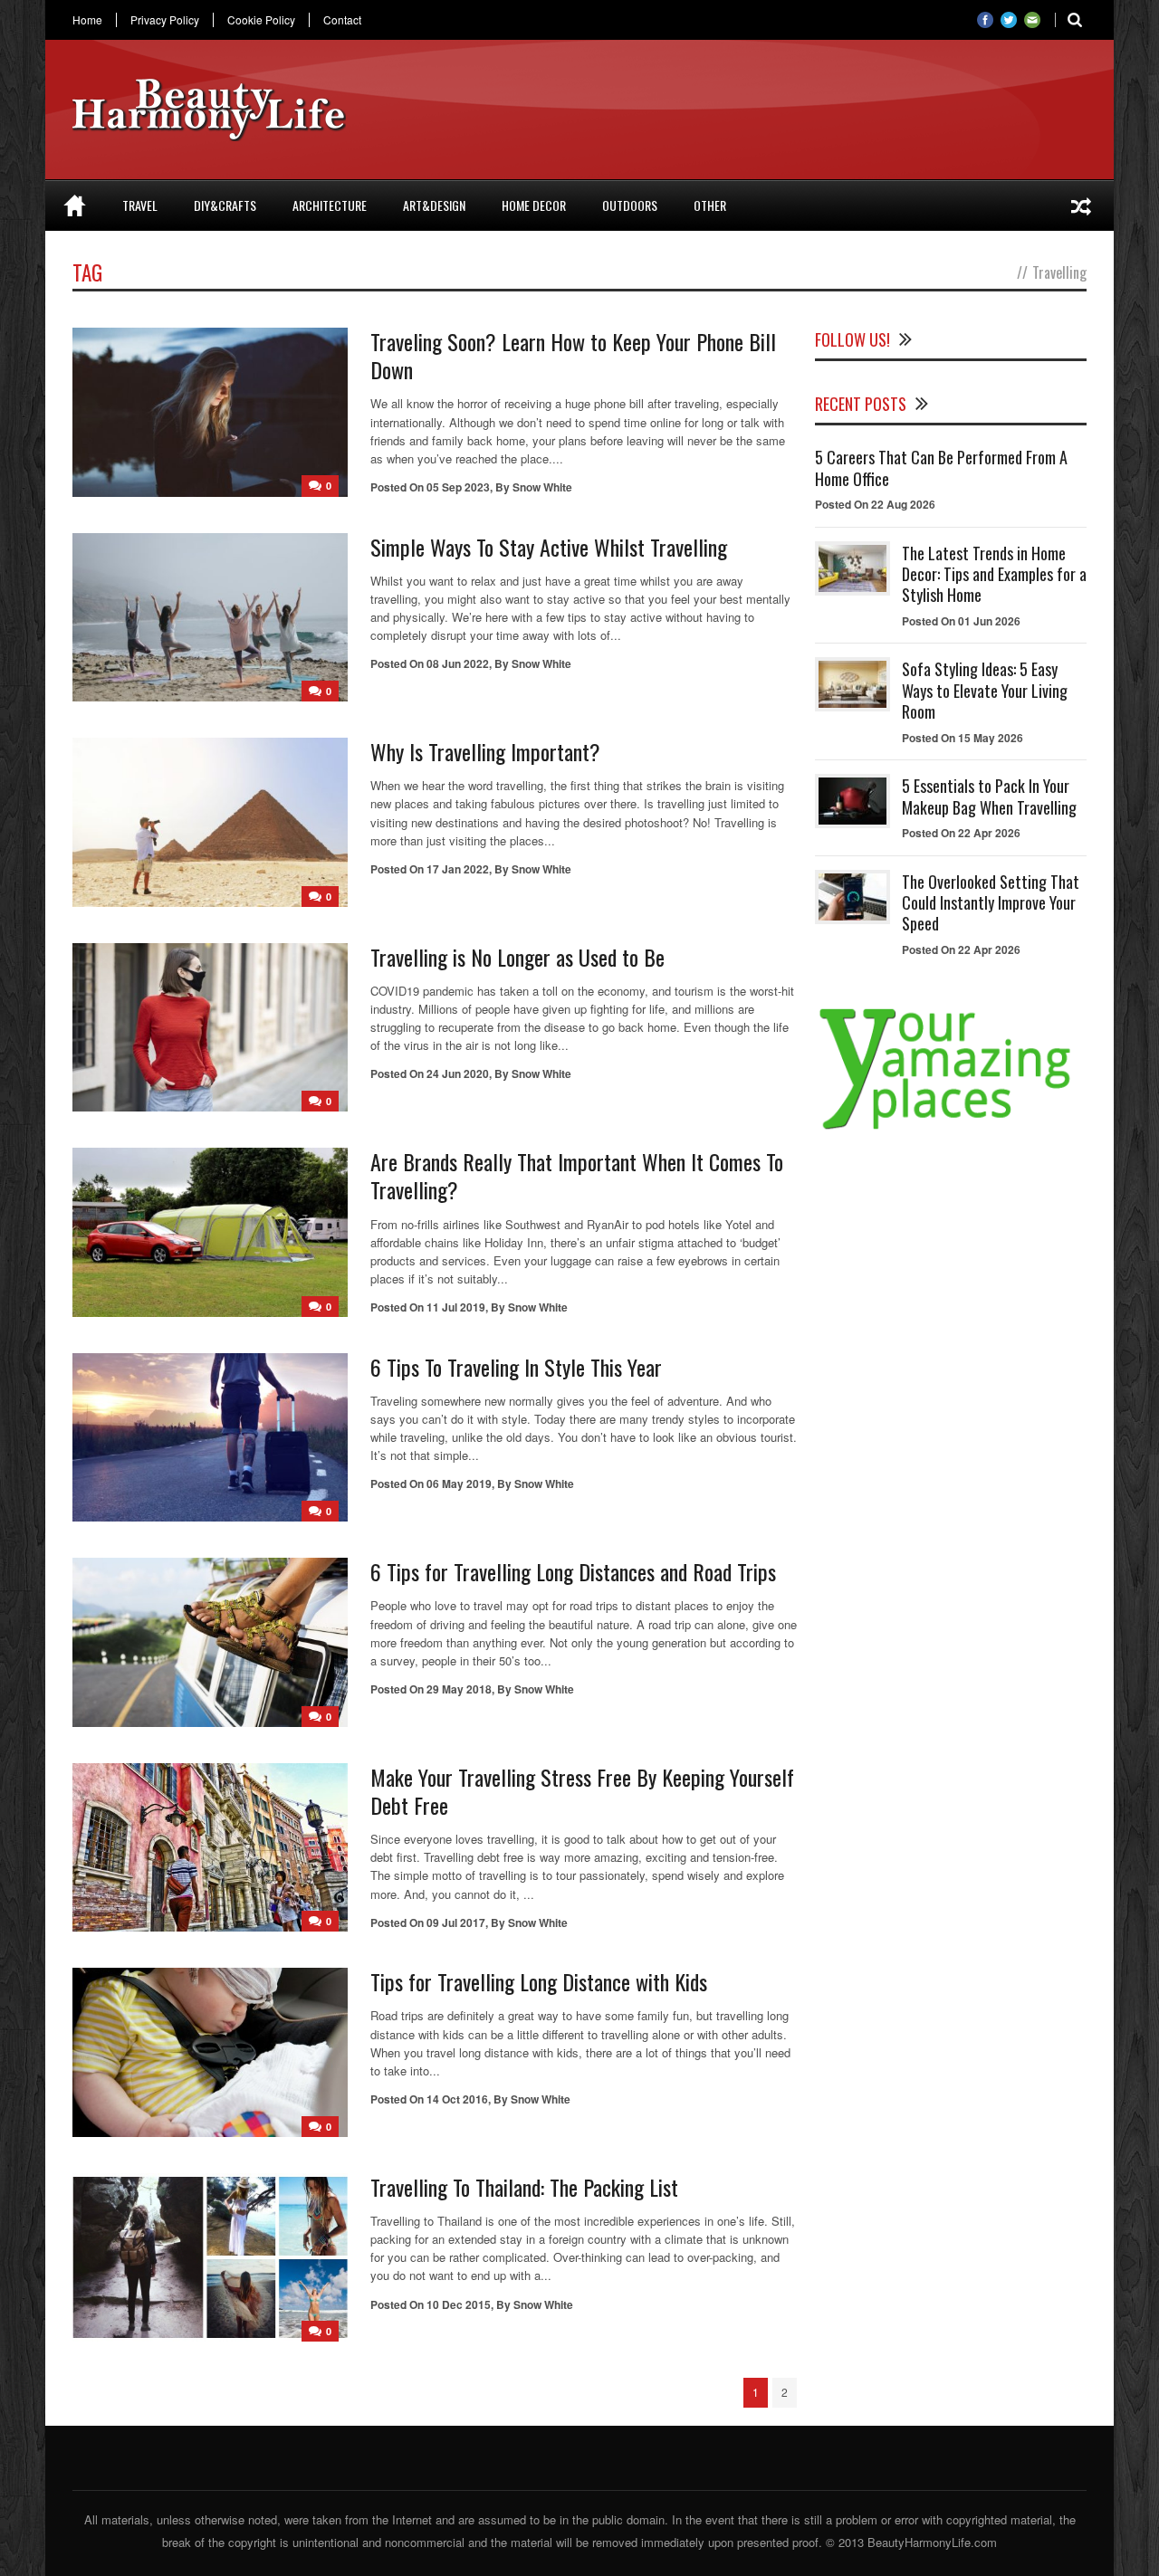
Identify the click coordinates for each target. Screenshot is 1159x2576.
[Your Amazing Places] (951, 1129)
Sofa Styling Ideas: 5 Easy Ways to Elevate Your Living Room (985, 690)
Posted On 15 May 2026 (963, 738)
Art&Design (434, 205)
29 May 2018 (459, 1689)
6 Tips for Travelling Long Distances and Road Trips (573, 1571)
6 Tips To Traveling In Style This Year (516, 1367)
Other (710, 205)
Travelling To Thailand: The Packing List (524, 2187)
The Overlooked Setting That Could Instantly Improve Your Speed (991, 903)
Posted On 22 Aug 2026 (875, 504)
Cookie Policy (261, 20)
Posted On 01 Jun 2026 (961, 621)
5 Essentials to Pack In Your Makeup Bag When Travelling (989, 796)
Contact (342, 20)
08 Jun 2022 (458, 663)
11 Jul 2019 (456, 1307)
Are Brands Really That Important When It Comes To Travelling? (577, 1175)
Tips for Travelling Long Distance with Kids (539, 1981)
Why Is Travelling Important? (485, 751)
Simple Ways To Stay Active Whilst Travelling (549, 547)
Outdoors (630, 205)
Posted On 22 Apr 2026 (961, 833)
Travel (140, 205)
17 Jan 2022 (458, 869)
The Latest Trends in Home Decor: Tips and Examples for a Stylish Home (994, 574)
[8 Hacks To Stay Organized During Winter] (1081, 205)
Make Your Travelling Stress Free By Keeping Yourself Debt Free (582, 1791)
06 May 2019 (459, 1484)
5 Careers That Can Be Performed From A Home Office (941, 467)
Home (87, 20)
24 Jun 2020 (458, 1073)
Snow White (542, 487)
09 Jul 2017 (456, 1922)
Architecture (330, 205)
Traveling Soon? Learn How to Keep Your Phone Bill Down (573, 355)
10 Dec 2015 (459, 2304)
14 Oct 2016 (457, 2099)
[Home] (75, 205)
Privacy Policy (165, 20)
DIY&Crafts (225, 205)
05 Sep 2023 (458, 487)
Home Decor (534, 205)
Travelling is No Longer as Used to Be (517, 957)
